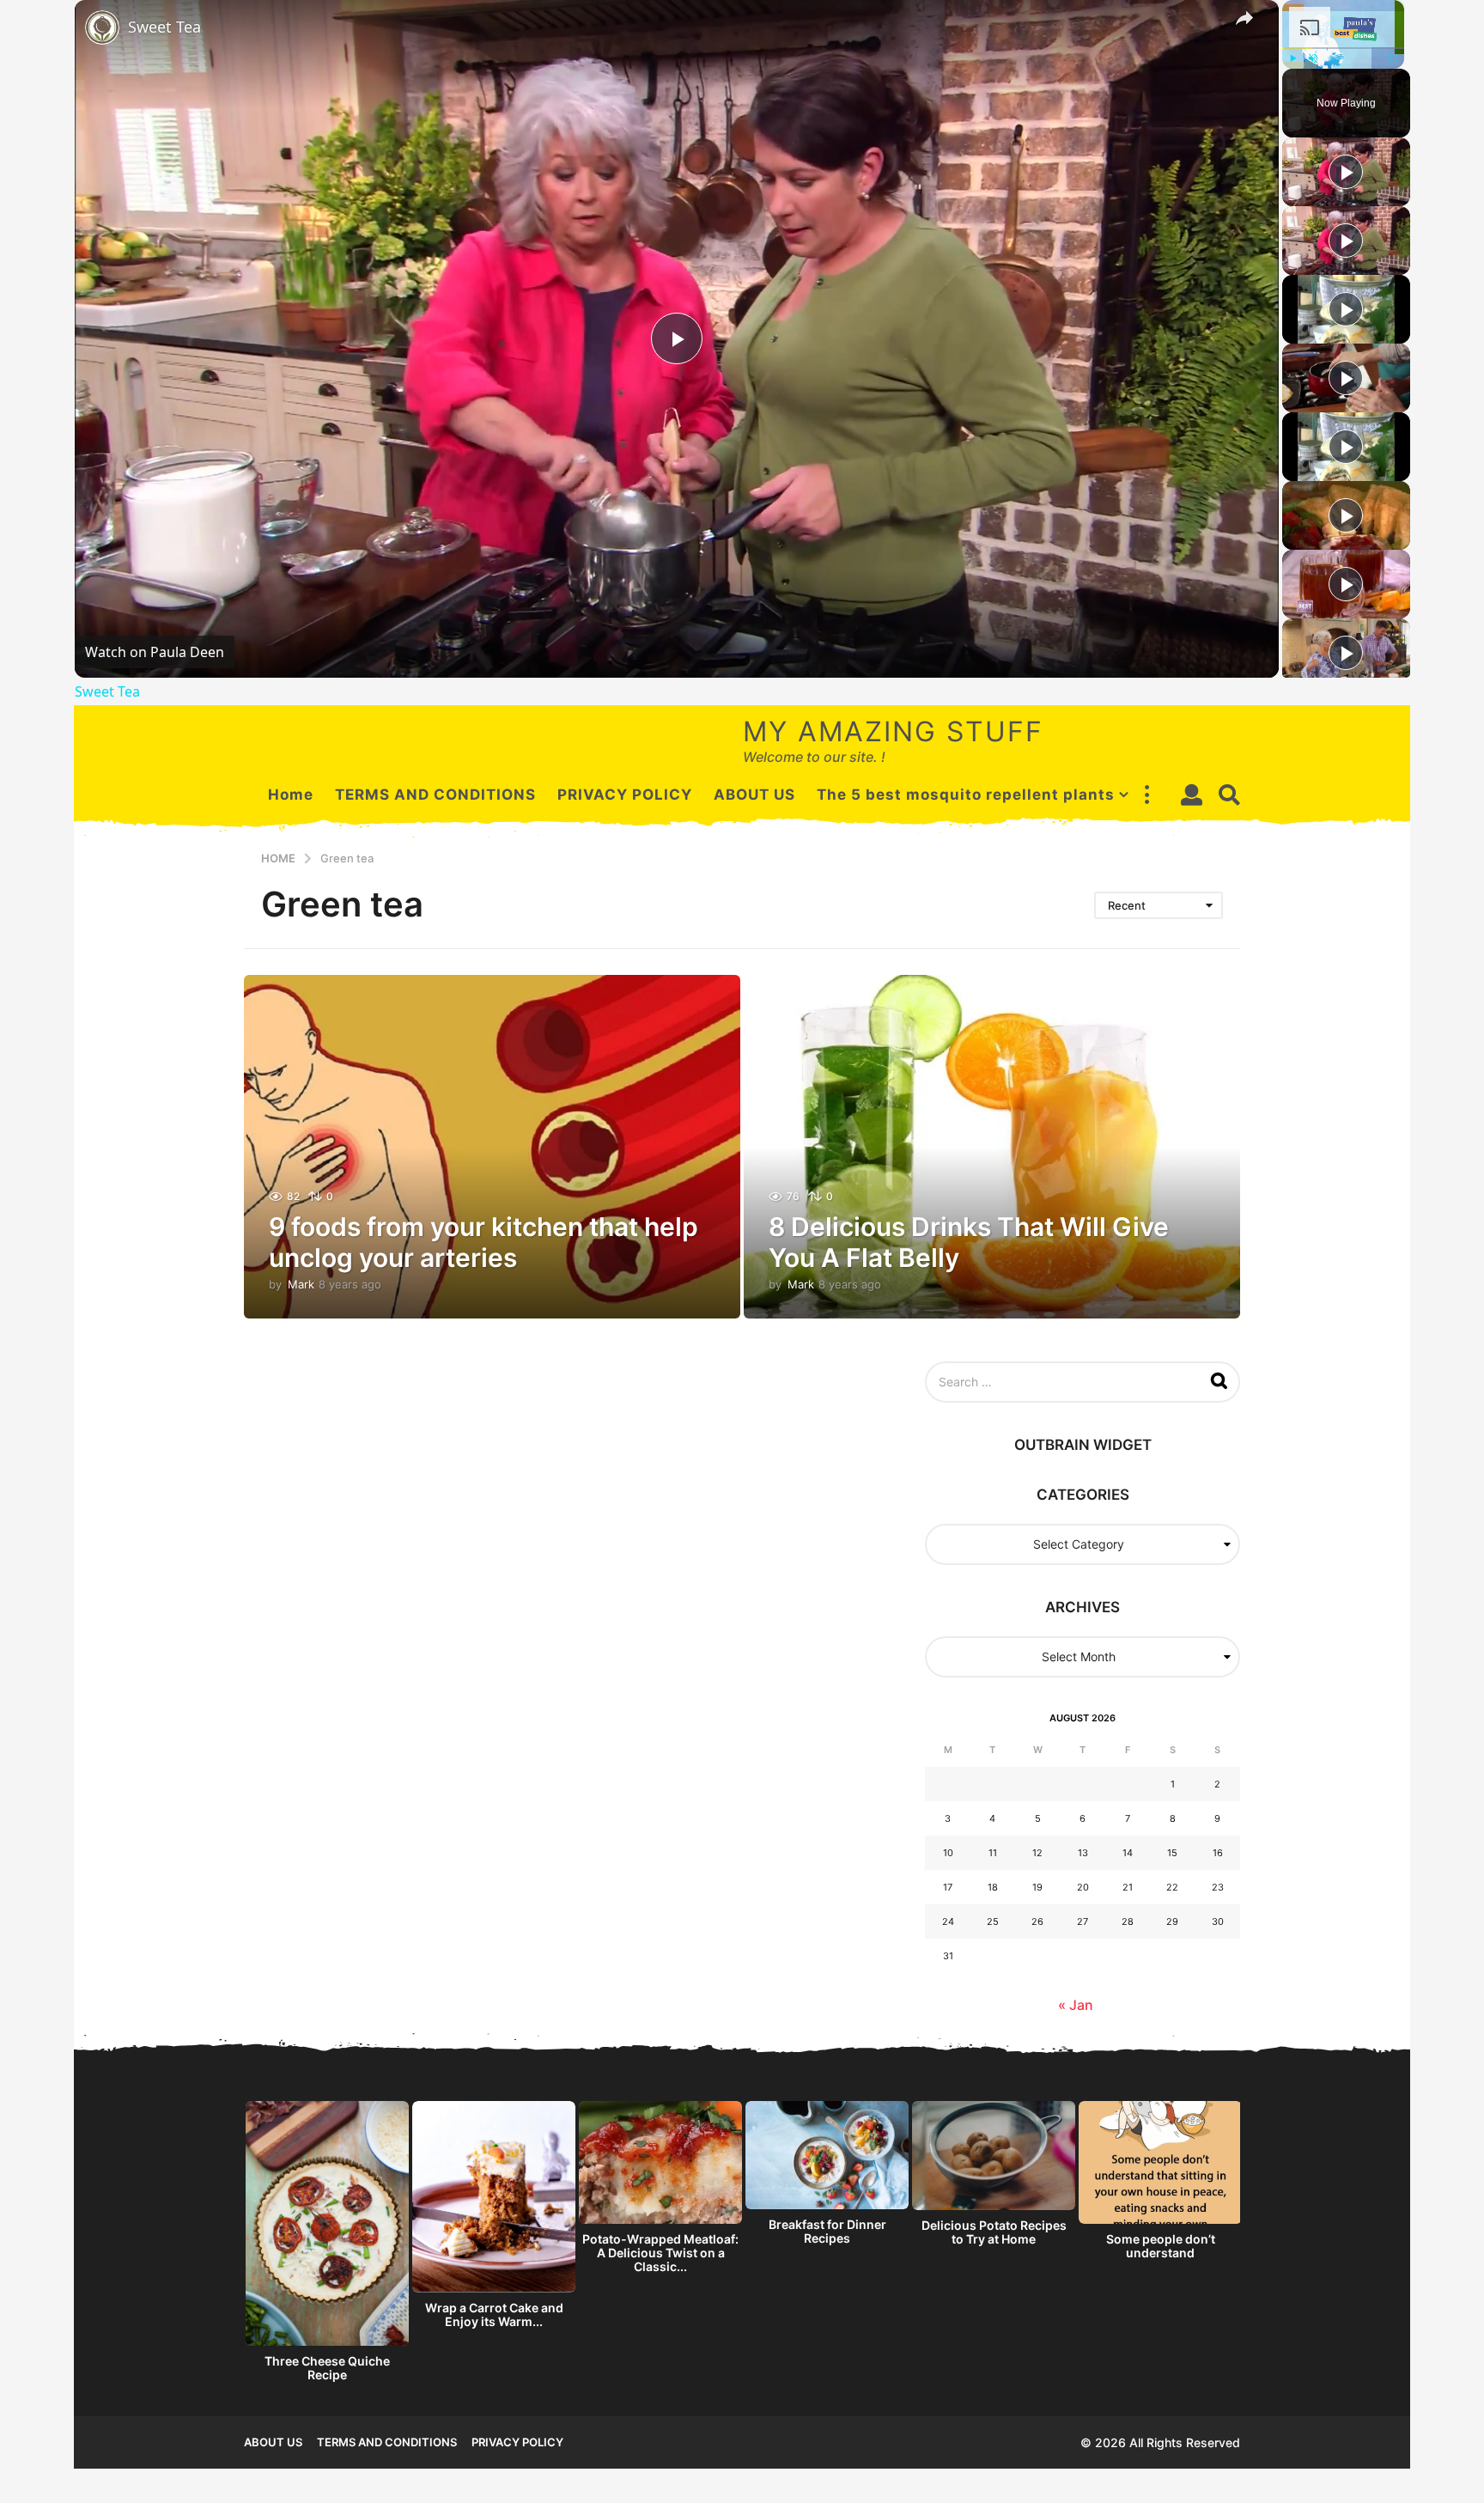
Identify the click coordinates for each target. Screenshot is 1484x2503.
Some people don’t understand (1161, 2246)
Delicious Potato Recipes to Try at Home (994, 2232)
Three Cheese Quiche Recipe (327, 2368)
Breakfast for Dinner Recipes (827, 2231)
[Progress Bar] (1343, 48)
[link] (102, 27)
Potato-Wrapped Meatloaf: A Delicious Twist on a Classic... (660, 2253)
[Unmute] (1313, 58)
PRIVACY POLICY (625, 795)
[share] (1244, 18)
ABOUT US (754, 795)
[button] (1146, 795)
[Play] (1292, 58)
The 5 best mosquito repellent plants (966, 795)
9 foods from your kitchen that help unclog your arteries (484, 1242)
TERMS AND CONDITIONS (435, 795)
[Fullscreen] (1394, 58)
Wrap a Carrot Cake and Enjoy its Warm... (494, 2314)
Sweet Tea (164, 27)
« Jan (1076, 2005)
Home (291, 795)
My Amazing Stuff (893, 731)
